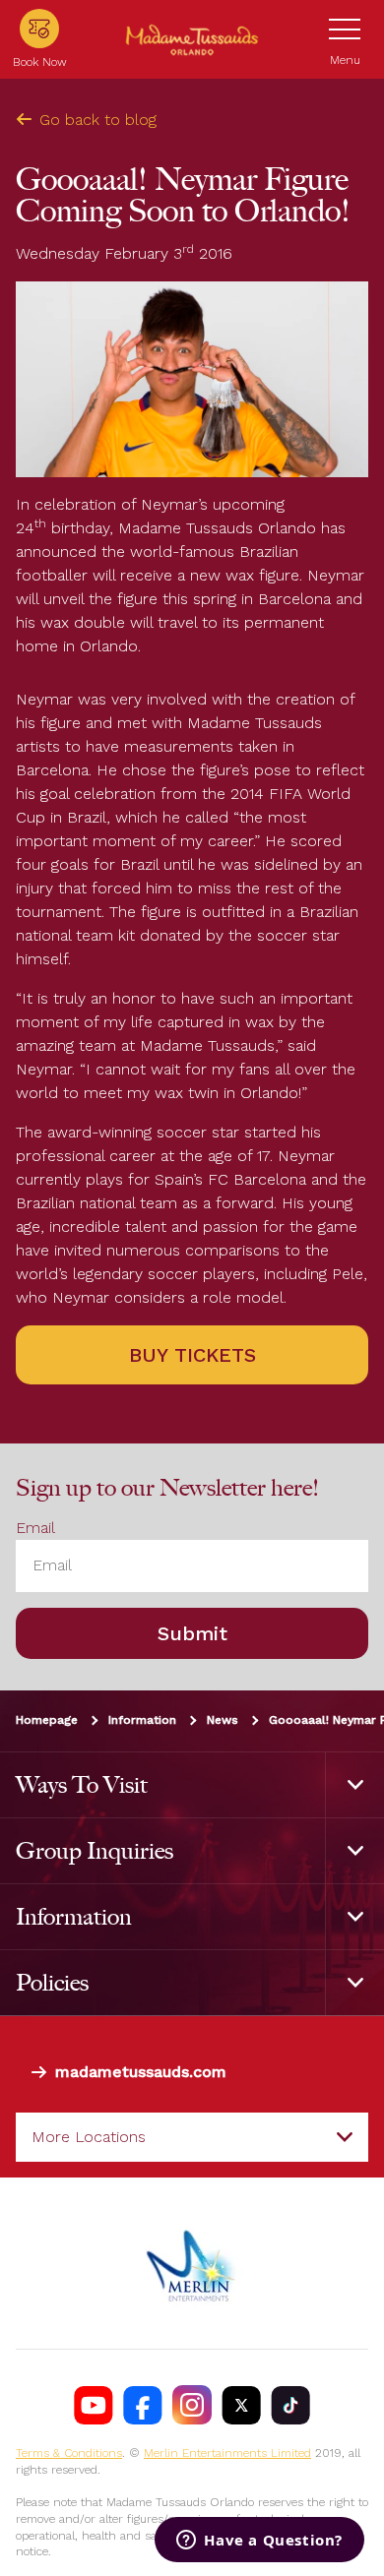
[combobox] (192, 2137)
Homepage (47, 1720)
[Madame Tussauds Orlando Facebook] (143, 2405)
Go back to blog (98, 120)
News (223, 1720)
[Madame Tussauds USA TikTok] (290, 2405)
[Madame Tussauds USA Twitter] (241, 2405)
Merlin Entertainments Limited (227, 2453)
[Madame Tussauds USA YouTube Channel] (94, 2405)
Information (142, 1720)
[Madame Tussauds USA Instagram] (192, 2405)
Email (35, 1528)
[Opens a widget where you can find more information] (259, 2542)
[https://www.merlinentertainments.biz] (192, 2263)
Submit (192, 1633)
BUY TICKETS (192, 1355)
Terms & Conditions (69, 2453)
